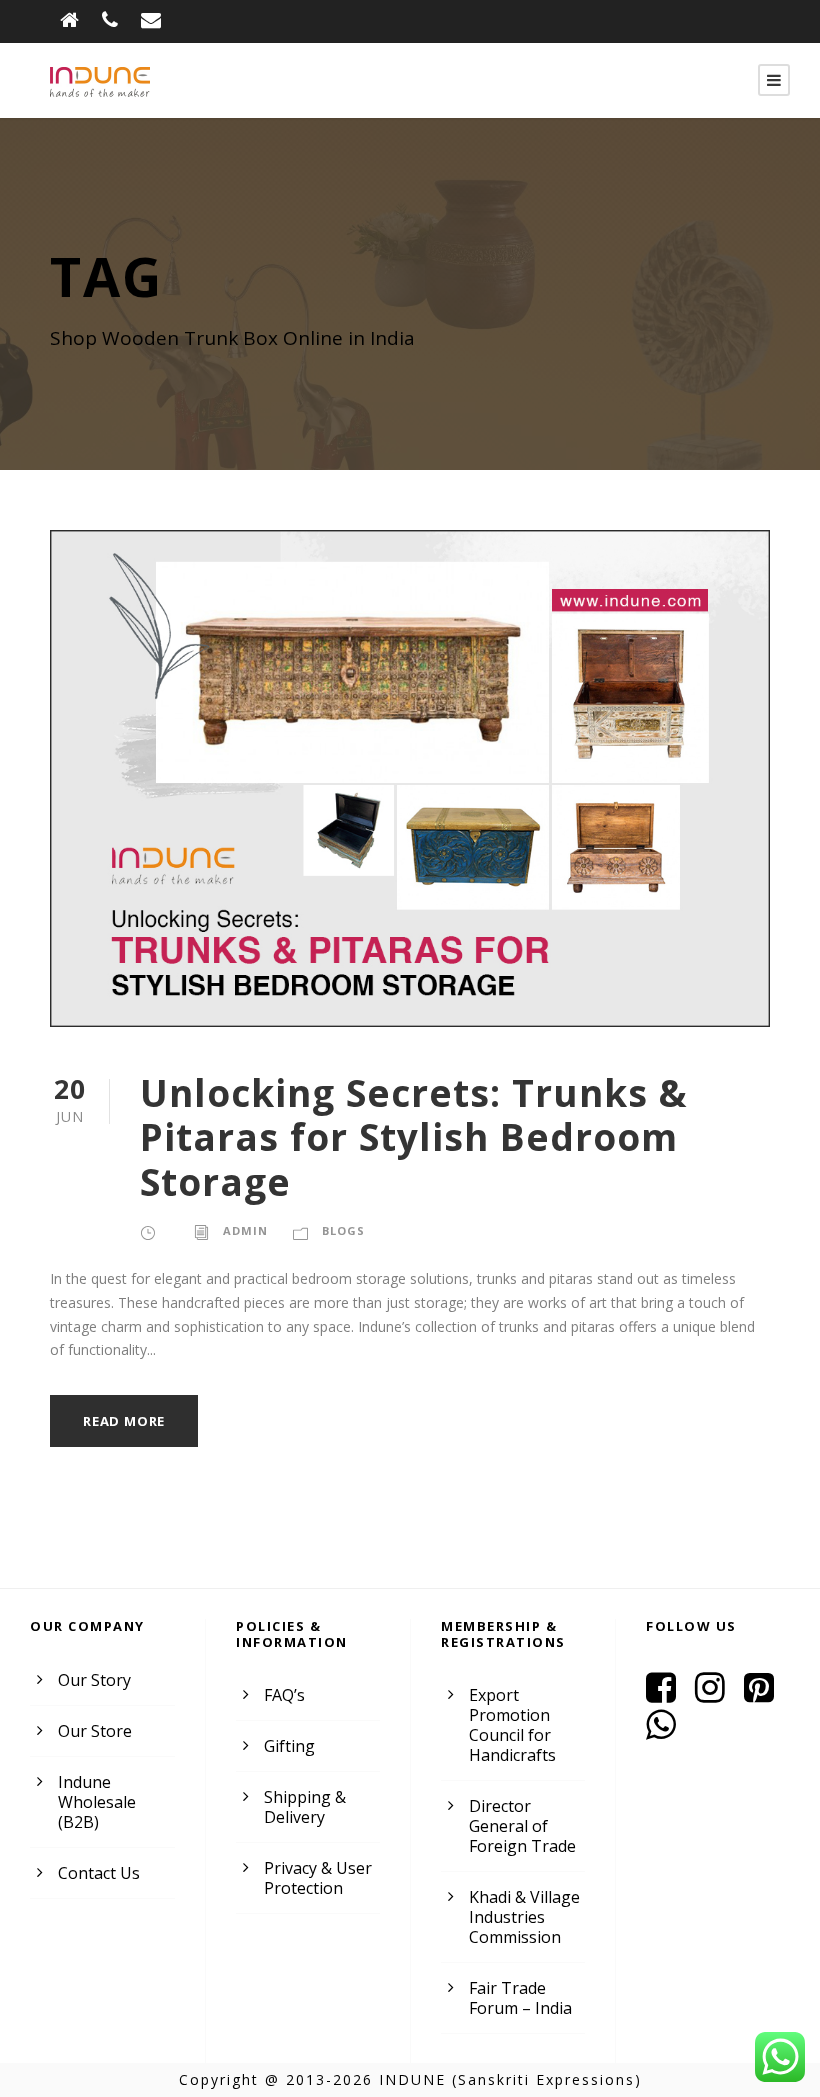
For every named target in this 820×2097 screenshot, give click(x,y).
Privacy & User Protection (318, 1878)
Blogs (343, 1230)
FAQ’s (284, 1695)
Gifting (289, 1746)
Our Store (95, 1731)
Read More (124, 1421)
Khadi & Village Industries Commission (524, 1917)
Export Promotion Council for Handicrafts (512, 1725)
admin (245, 1230)
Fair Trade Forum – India (520, 1998)
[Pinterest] (766, 1694)
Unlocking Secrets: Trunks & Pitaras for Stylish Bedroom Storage (414, 1137)
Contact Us (99, 1873)
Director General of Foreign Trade (522, 1826)
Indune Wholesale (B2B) (97, 1802)
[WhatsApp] (668, 1731)
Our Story (94, 1680)
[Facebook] (668, 1694)
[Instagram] (717, 1694)
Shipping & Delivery (305, 1807)
